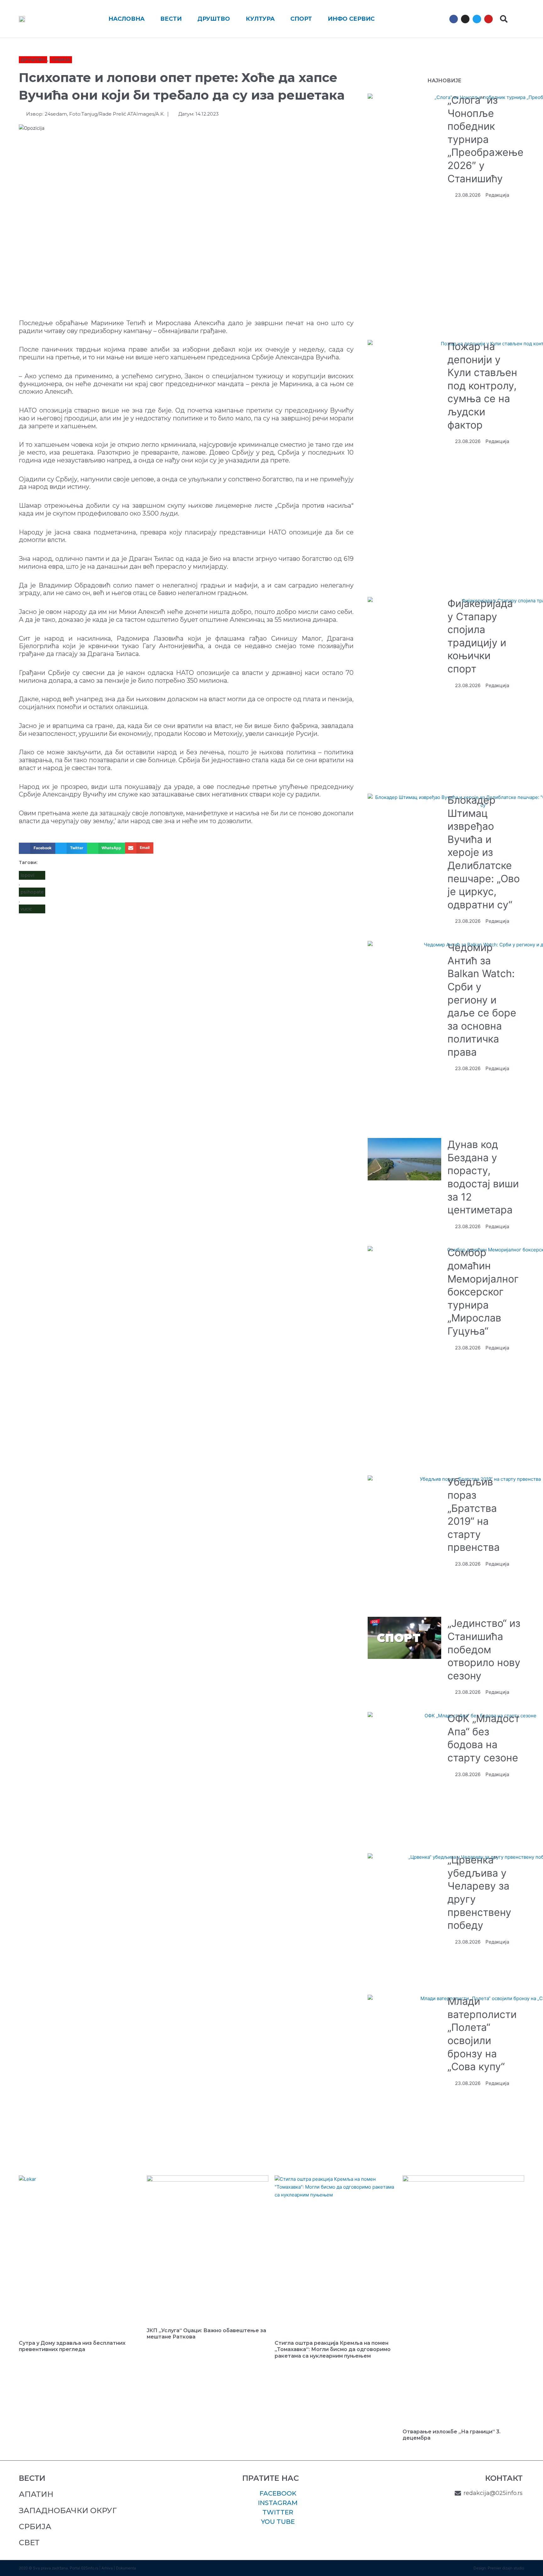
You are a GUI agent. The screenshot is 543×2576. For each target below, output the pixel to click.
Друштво (33, 60)
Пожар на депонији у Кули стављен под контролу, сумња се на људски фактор (482, 386)
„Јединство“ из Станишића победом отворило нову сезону (484, 1649)
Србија (61, 60)
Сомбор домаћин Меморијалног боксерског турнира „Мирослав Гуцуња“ (483, 1292)
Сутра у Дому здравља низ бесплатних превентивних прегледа (72, 2346)
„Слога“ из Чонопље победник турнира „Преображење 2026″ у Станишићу (485, 139)
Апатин (36, 2494)
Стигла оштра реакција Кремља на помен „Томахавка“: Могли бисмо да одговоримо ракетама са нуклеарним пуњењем (333, 2350)
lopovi (27, 875)
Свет (29, 2543)
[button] (504, 19)
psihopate (32, 892)
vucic (26, 909)
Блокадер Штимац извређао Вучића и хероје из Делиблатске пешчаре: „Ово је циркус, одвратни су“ (484, 852)
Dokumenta (126, 2568)
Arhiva (107, 2568)
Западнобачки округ (68, 2510)
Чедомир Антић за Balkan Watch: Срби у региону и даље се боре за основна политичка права (482, 1000)
